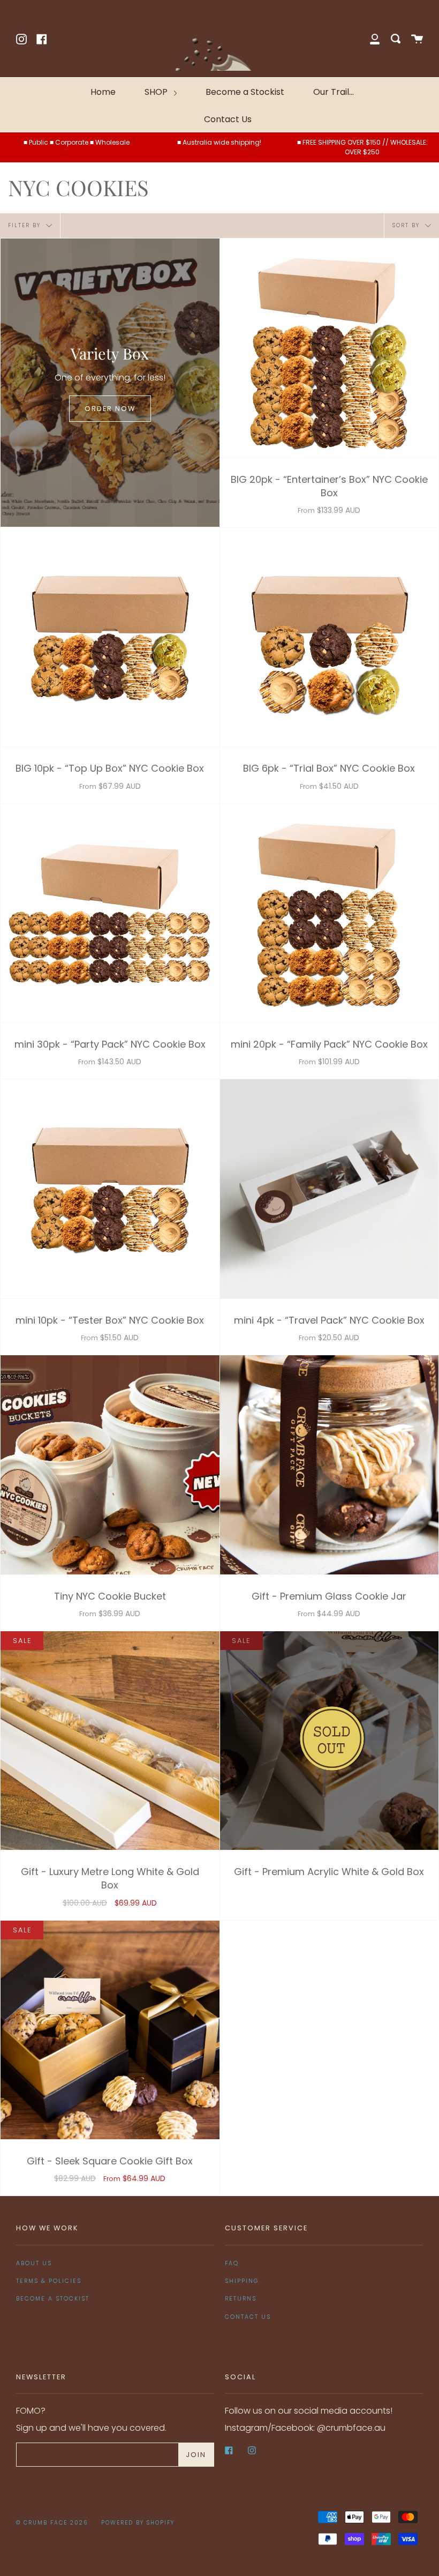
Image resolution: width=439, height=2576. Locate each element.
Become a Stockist (245, 92)
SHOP (157, 92)
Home (103, 92)
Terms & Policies (49, 2281)
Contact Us (228, 119)
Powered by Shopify (138, 2523)
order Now (110, 409)
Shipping (242, 2281)
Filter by (26, 225)
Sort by (407, 225)
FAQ (232, 2263)
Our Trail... (334, 92)
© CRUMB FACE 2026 (52, 2523)
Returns (241, 2299)
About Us (34, 2263)
